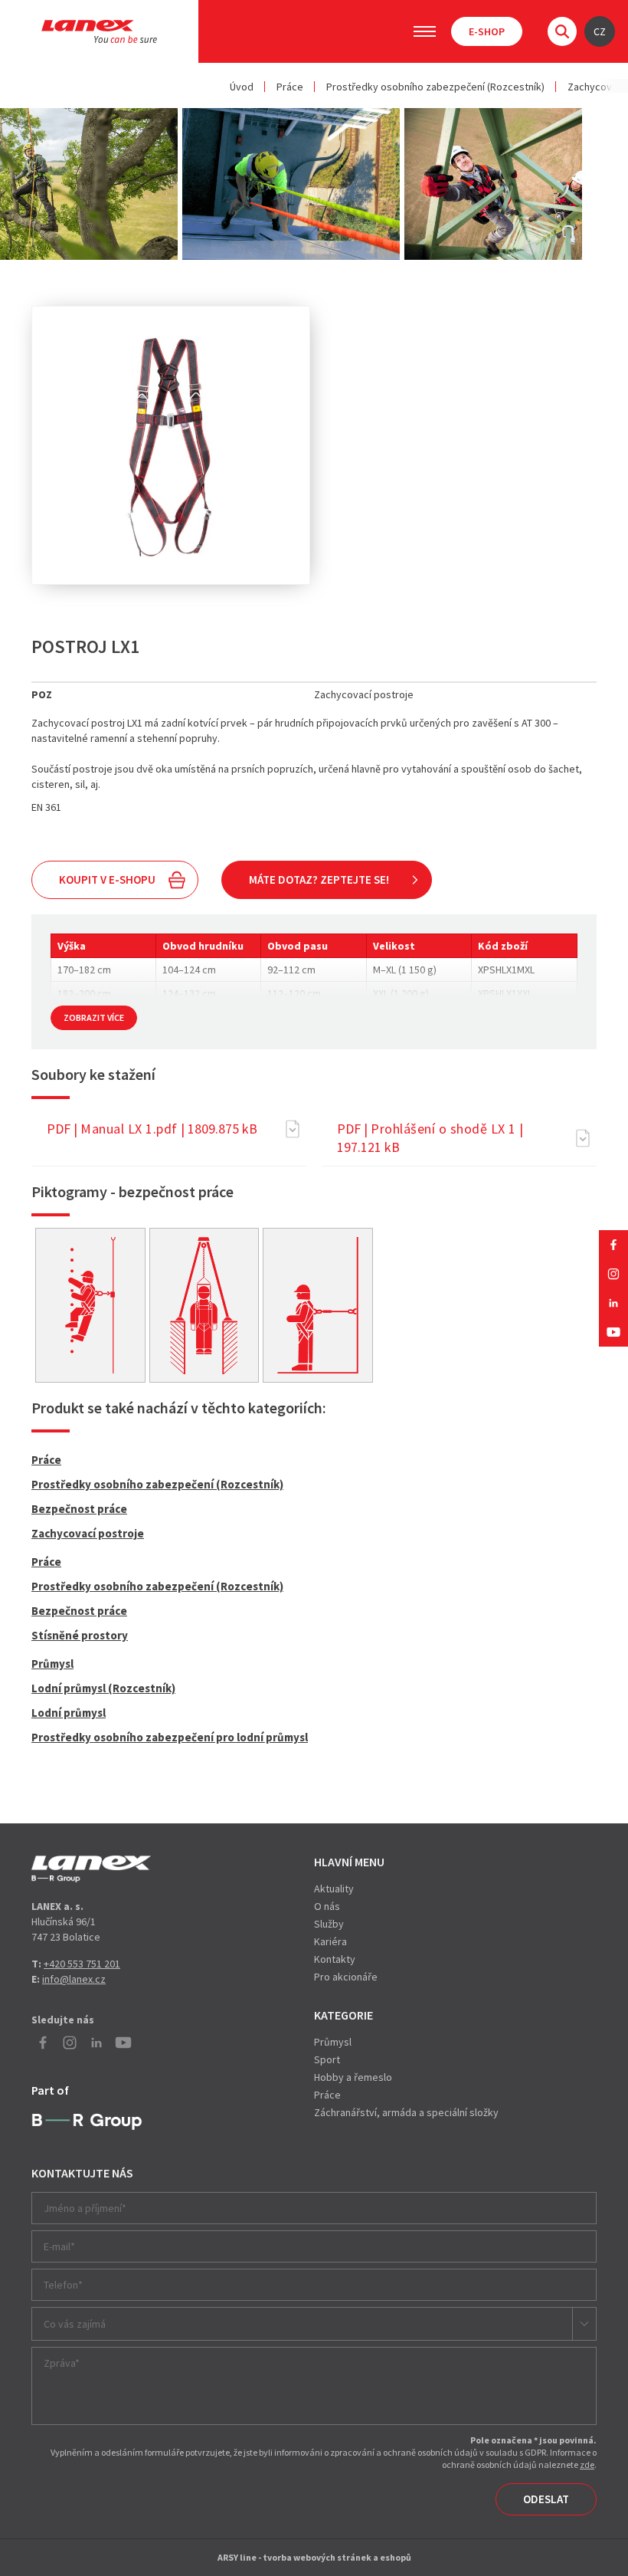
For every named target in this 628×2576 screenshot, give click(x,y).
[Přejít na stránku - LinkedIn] (613, 1303)
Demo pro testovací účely (91, 1869)
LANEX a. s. (99, 31)
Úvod (242, 87)
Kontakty (335, 1959)
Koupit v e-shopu (107, 879)
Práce (290, 87)
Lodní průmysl (69, 1713)
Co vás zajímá (75, 2324)
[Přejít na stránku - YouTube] (613, 1332)
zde (587, 2464)
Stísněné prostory (80, 1635)
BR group (87, 2122)
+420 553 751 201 (82, 1964)
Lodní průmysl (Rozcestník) (103, 1688)
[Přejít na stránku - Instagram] (613, 1274)
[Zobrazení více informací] (90, 1306)
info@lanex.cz (74, 1979)
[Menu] (425, 31)
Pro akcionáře (346, 1977)
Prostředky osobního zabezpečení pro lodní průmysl (170, 1737)
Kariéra (330, 1941)
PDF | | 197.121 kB (430, 1138)
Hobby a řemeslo (353, 2077)
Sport (327, 2059)
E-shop (487, 31)
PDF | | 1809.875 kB (152, 1129)
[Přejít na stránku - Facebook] (613, 1245)
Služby (329, 1924)
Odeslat (546, 2499)
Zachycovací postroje (88, 1533)
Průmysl (52, 1664)
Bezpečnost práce (79, 1509)
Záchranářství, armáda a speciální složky (406, 2112)
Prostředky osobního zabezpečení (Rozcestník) (435, 87)
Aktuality (334, 1889)
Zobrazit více (94, 1017)
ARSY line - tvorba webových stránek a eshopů (314, 2557)
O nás (327, 1906)
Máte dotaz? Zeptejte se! (319, 879)
